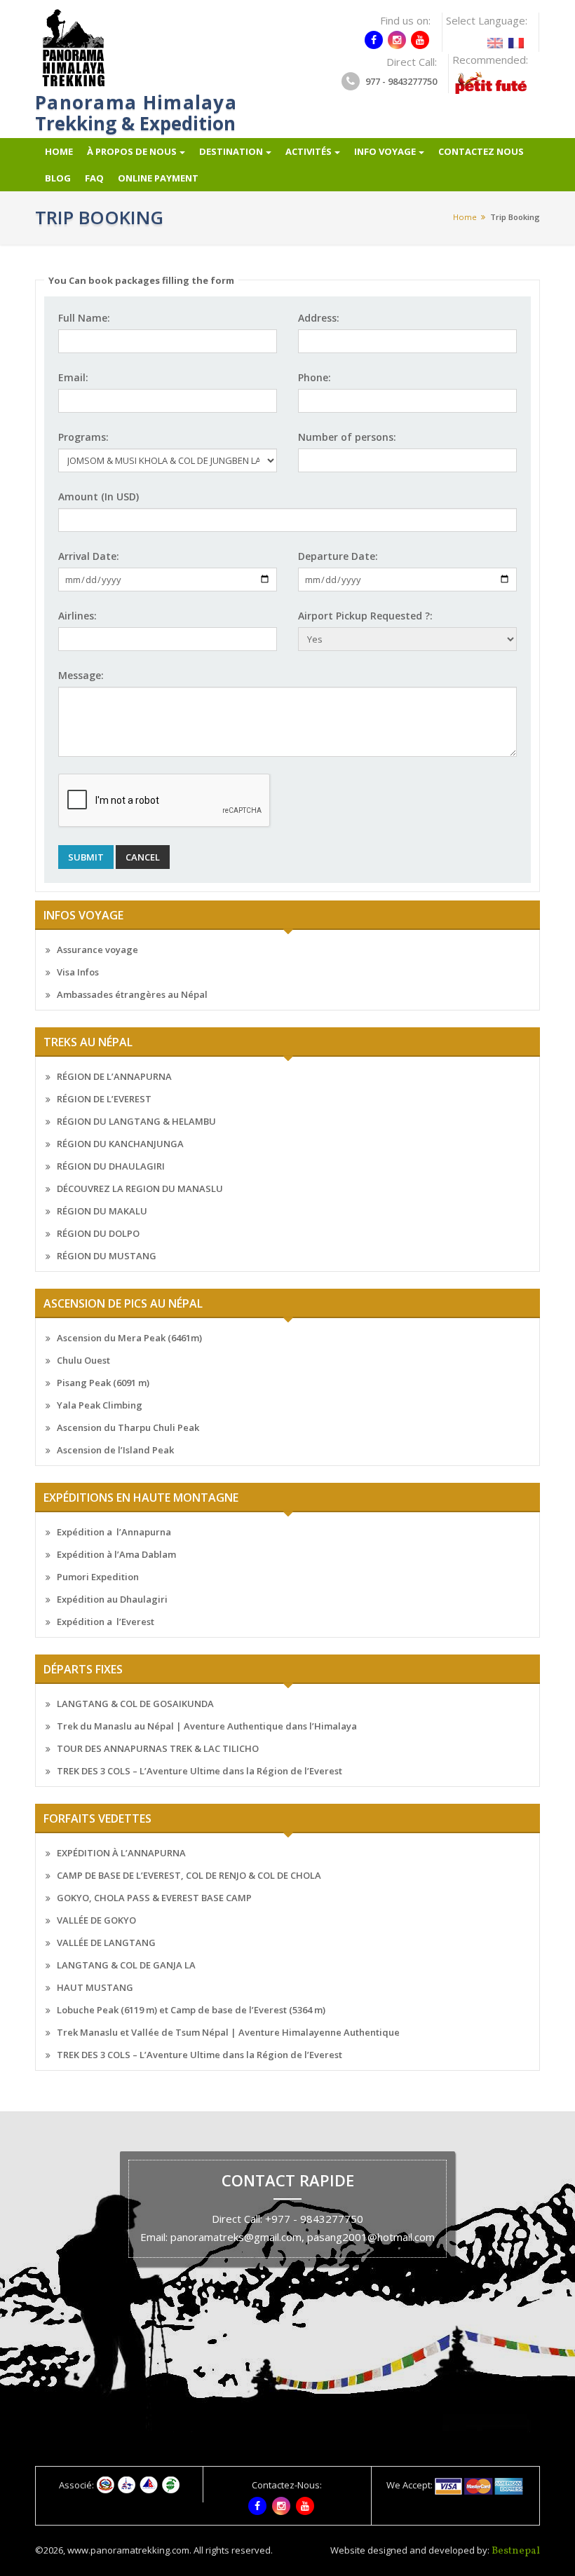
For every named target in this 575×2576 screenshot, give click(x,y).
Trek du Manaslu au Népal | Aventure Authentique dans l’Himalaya (207, 1726)
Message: (81, 675)
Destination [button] (231, 151)
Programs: (83, 437)
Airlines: (77, 616)
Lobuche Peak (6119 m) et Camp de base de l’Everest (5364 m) (191, 2010)
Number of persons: (347, 437)
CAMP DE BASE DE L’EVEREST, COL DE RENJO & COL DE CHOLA (189, 1875)
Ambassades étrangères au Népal (132, 994)
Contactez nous (481, 151)
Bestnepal (516, 2551)
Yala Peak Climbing (100, 1405)
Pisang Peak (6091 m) (103, 1383)
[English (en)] (495, 39)
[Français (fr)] (516, 39)
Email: (73, 377)
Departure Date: (338, 556)
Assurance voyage (97, 950)
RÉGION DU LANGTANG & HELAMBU (136, 1121)
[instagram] (397, 40)
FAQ (94, 178)
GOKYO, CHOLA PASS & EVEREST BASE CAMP (154, 1898)
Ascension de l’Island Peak (115, 1450)
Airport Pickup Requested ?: (365, 616)
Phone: (314, 377)
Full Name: (84, 318)
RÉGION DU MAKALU (102, 1211)
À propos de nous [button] (132, 151)
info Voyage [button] (385, 151)
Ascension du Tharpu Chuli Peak (128, 1427)
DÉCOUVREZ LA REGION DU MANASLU (140, 1188)
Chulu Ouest (83, 1360)
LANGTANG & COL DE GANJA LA (126, 1965)
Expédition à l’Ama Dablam (116, 1554)
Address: (319, 318)
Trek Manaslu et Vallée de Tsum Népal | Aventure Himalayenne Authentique (228, 2032)
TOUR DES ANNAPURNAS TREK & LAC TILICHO (158, 1748)
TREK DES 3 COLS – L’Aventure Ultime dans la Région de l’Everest (199, 1771)
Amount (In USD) (99, 496)
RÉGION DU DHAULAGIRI (111, 1166)
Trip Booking (515, 217)
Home (59, 151)
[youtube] (420, 40)
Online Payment (158, 178)
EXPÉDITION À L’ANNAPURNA (121, 1853)
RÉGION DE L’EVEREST (104, 1099)
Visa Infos (78, 972)
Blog (58, 178)
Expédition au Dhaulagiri (112, 1599)
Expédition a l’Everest (106, 1622)
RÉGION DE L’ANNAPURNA (114, 1076)
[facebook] (374, 40)
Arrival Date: (89, 556)
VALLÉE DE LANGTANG (106, 1943)
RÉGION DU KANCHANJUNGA (120, 1144)
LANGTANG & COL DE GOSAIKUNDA (135, 1704)
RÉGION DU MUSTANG (107, 1256)
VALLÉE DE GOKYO (96, 1920)
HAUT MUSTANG (95, 1987)
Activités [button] (309, 151)
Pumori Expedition (98, 1577)
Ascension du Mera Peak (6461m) (129, 1338)
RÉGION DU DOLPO (98, 1233)
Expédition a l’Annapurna (114, 1532)
